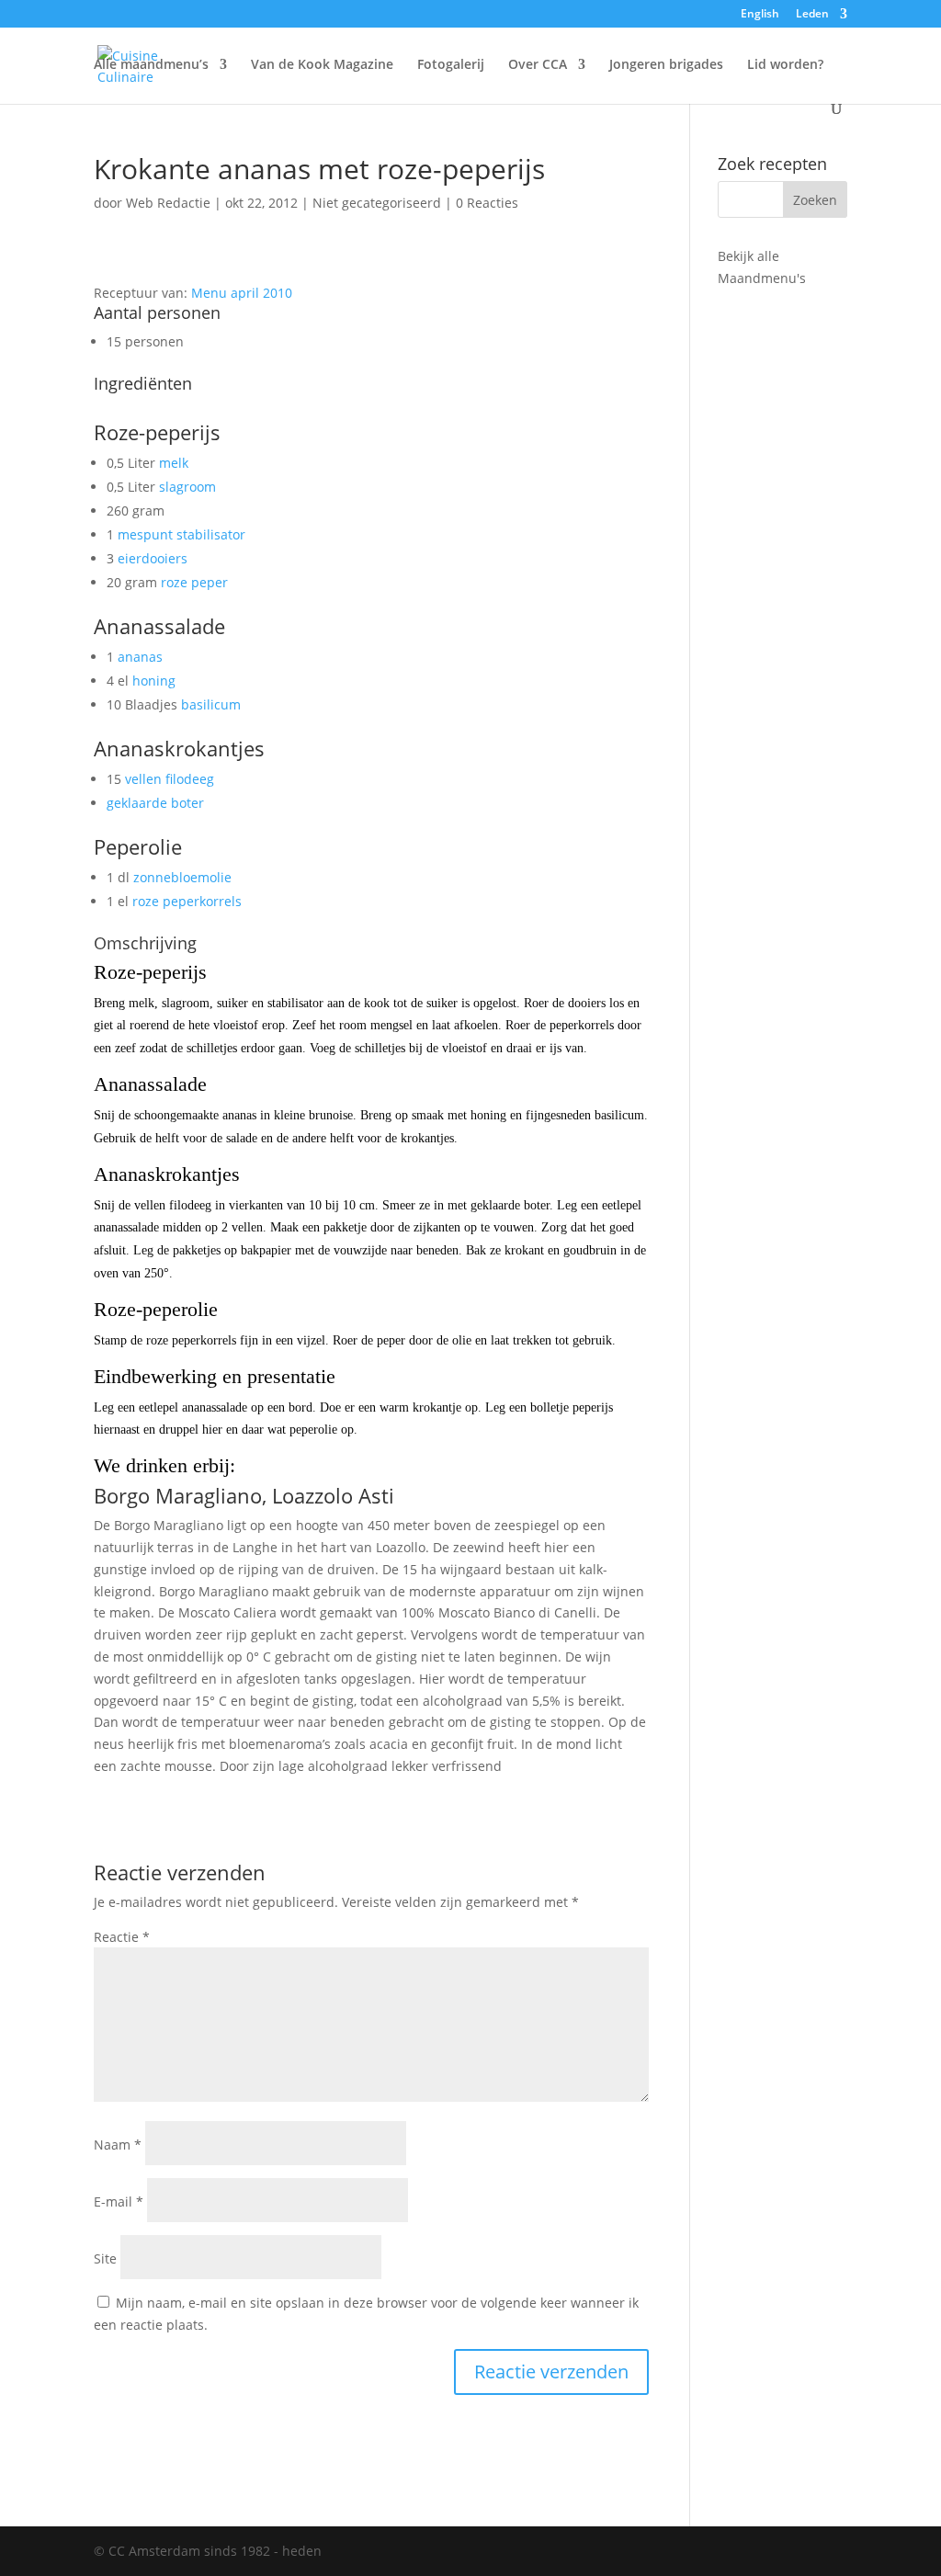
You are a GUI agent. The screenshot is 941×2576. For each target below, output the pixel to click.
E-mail (119, 2202)
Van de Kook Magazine (322, 65)
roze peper (194, 582)
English (760, 15)
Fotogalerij (451, 65)
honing (154, 681)
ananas (140, 657)
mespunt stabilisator (181, 534)
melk (174, 463)
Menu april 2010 (242, 293)
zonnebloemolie (182, 877)
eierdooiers (153, 558)
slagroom (187, 487)
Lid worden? (785, 65)
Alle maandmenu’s (151, 65)
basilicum (211, 704)
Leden (812, 15)
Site (105, 2258)
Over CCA (538, 65)
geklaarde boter (155, 803)
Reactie (122, 1937)
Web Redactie (168, 203)
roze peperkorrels (187, 901)
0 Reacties (487, 203)
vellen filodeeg (170, 779)
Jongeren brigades (666, 65)
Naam (118, 2145)
